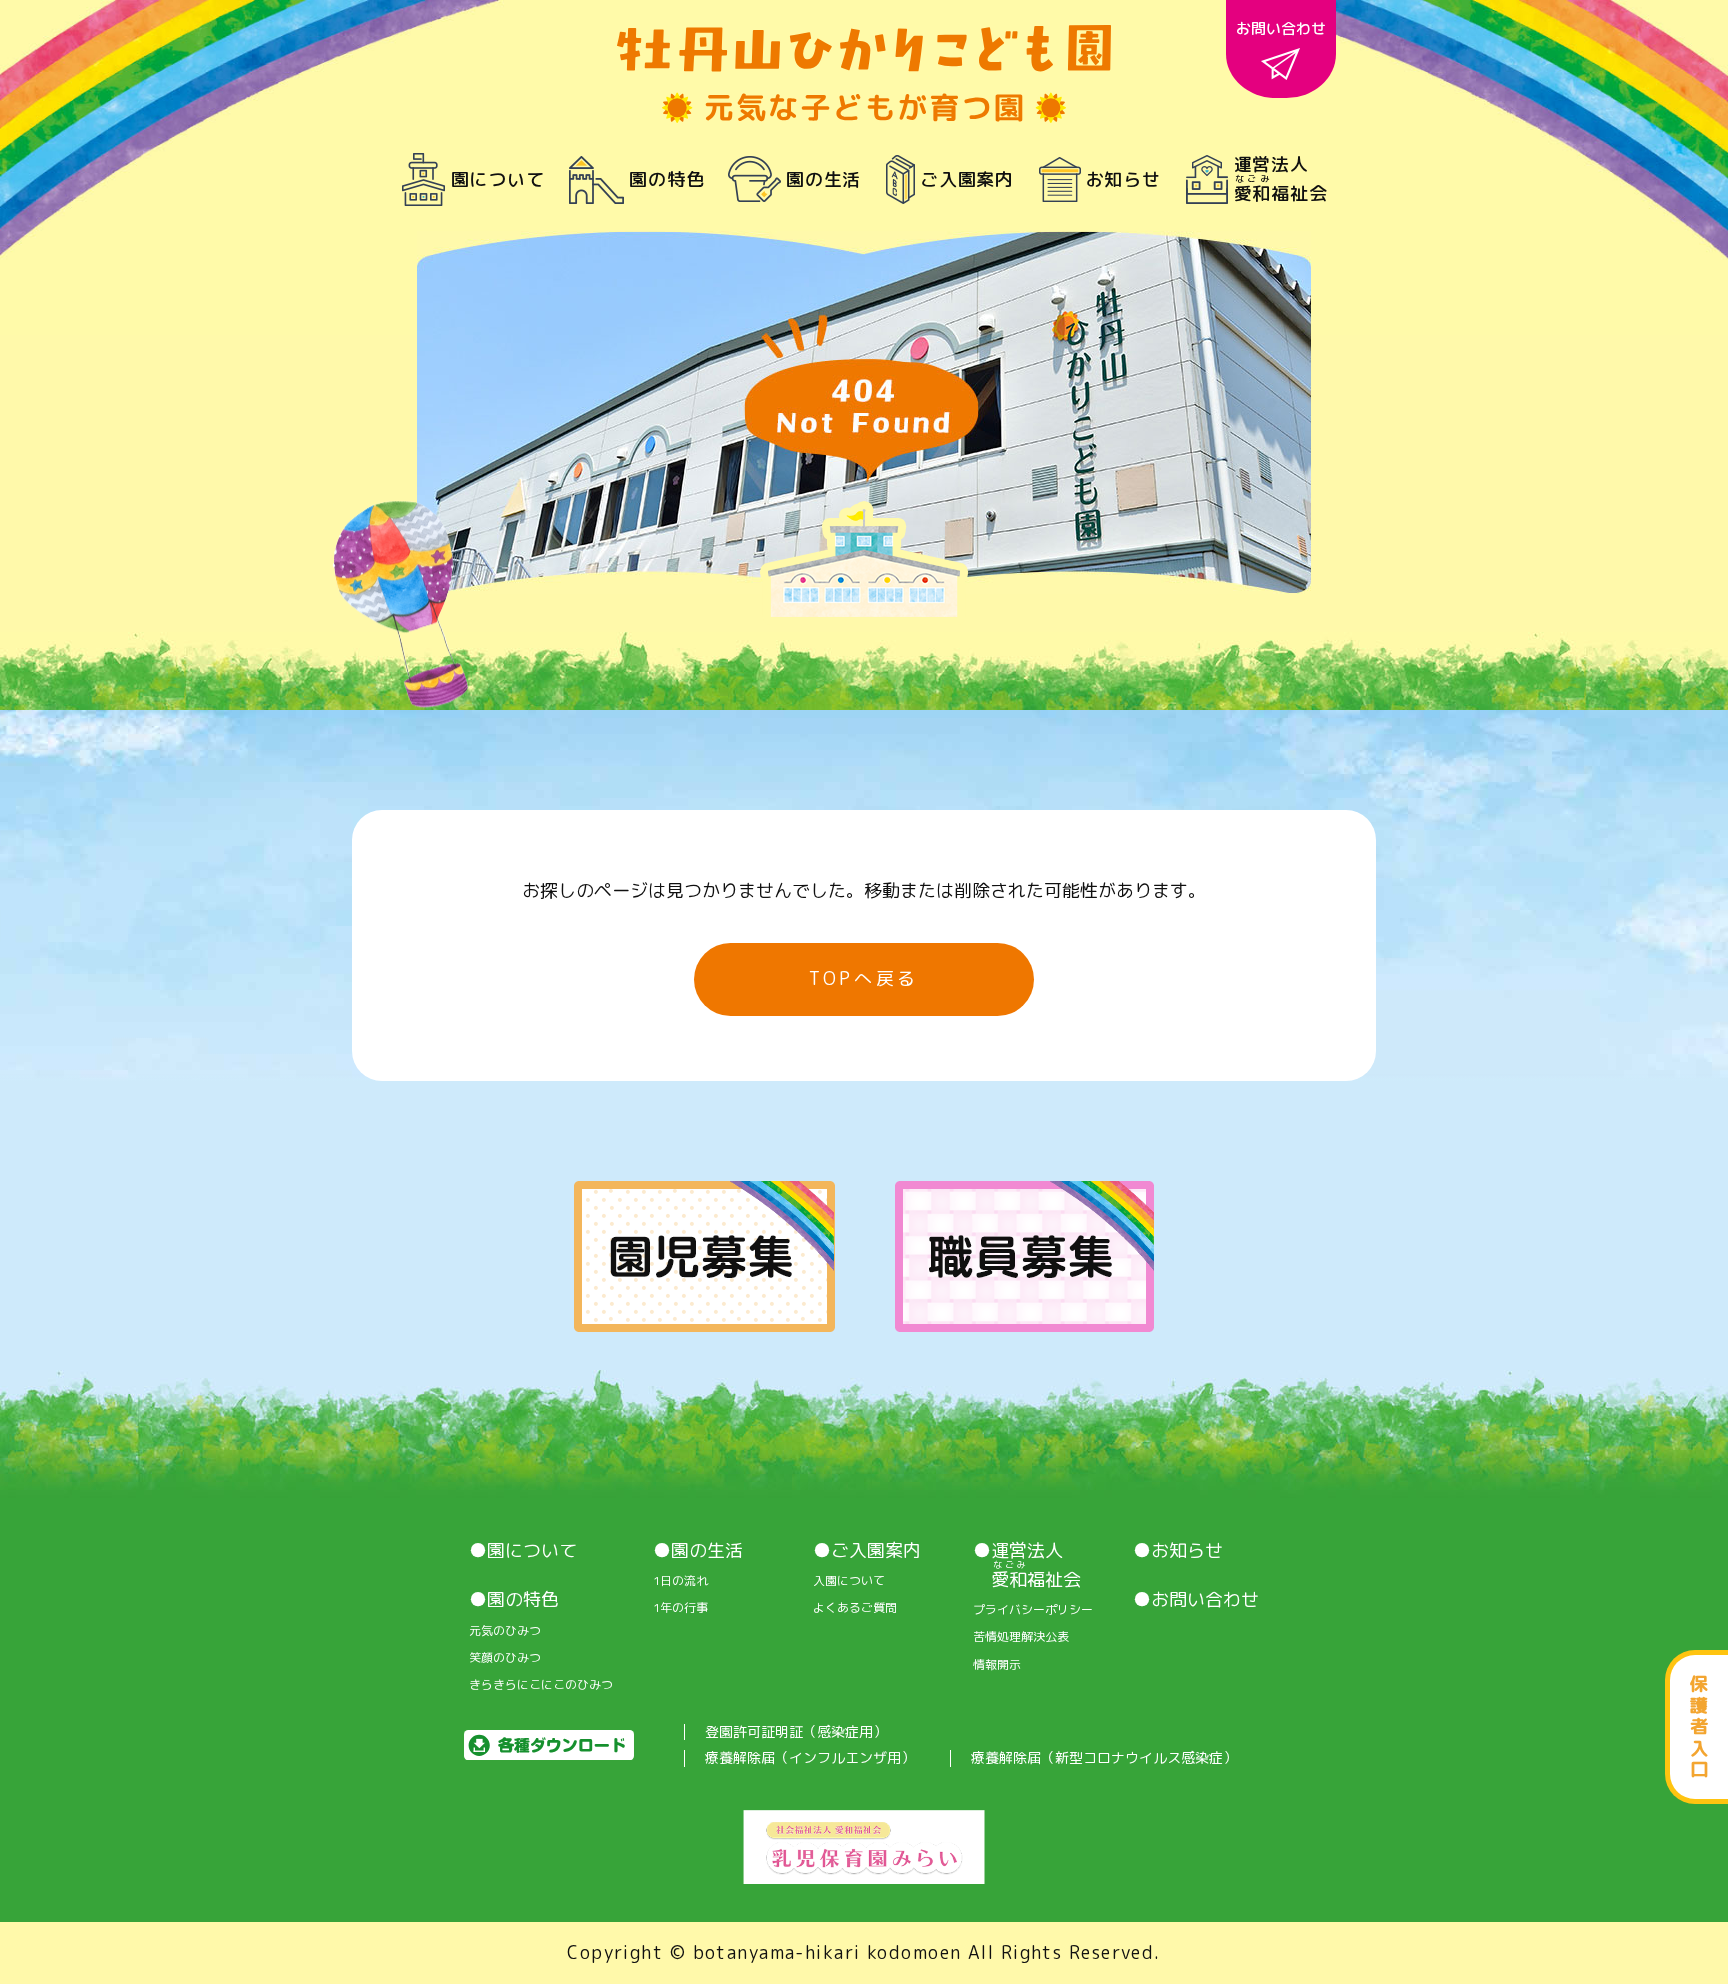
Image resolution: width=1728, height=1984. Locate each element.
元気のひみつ (505, 1631)
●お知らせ (1178, 1551)
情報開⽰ (997, 1665)
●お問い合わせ (1196, 1600)
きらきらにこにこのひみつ (541, 1685)
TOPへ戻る (864, 978)
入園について (849, 1581)
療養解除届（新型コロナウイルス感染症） (1104, 1758)
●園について (523, 1551)
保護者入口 (1699, 1726)
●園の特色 (514, 1600)
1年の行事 (680, 1608)
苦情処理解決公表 (1021, 1637)
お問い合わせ (1281, 28)
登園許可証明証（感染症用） (796, 1732)
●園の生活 (698, 1551)
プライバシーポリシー (1033, 1610)
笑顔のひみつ (505, 1658)
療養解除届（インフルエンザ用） (810, 1758)
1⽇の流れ (680, 1581)
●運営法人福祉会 (1027, 1565)
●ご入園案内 (867, 1551)
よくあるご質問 (855, 1608)
